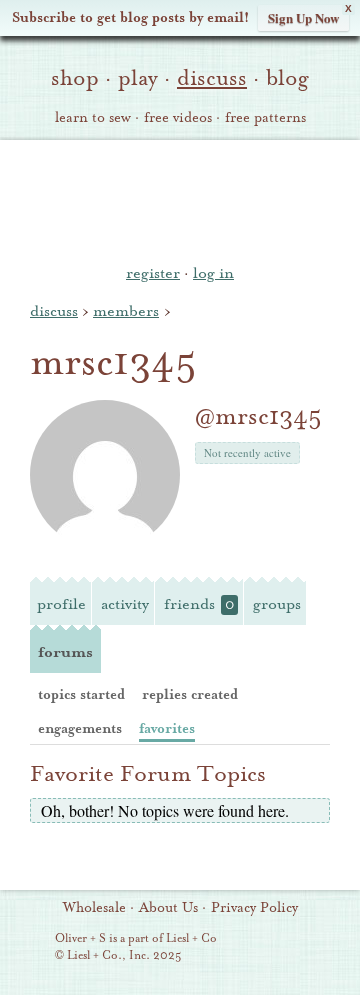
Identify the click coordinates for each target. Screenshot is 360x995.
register (153, 273)
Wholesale (94, 908)
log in (213, 273)
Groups (277, 604)
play (138, 78)
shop (75, 78)
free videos (178, 118)
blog (287, 78)
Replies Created (190, 694)
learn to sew (93, 118)
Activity (125, 604)
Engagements (80, 728)
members (126, 311)
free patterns (265, 118)
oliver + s (180, 199)
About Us (168, 908)
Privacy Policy (254, 908)
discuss (212, 78)
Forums (65, 652)
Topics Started (81, 694)
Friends (199, 604)
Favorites (167, 728)
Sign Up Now (303, 17)
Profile (61, 604)
